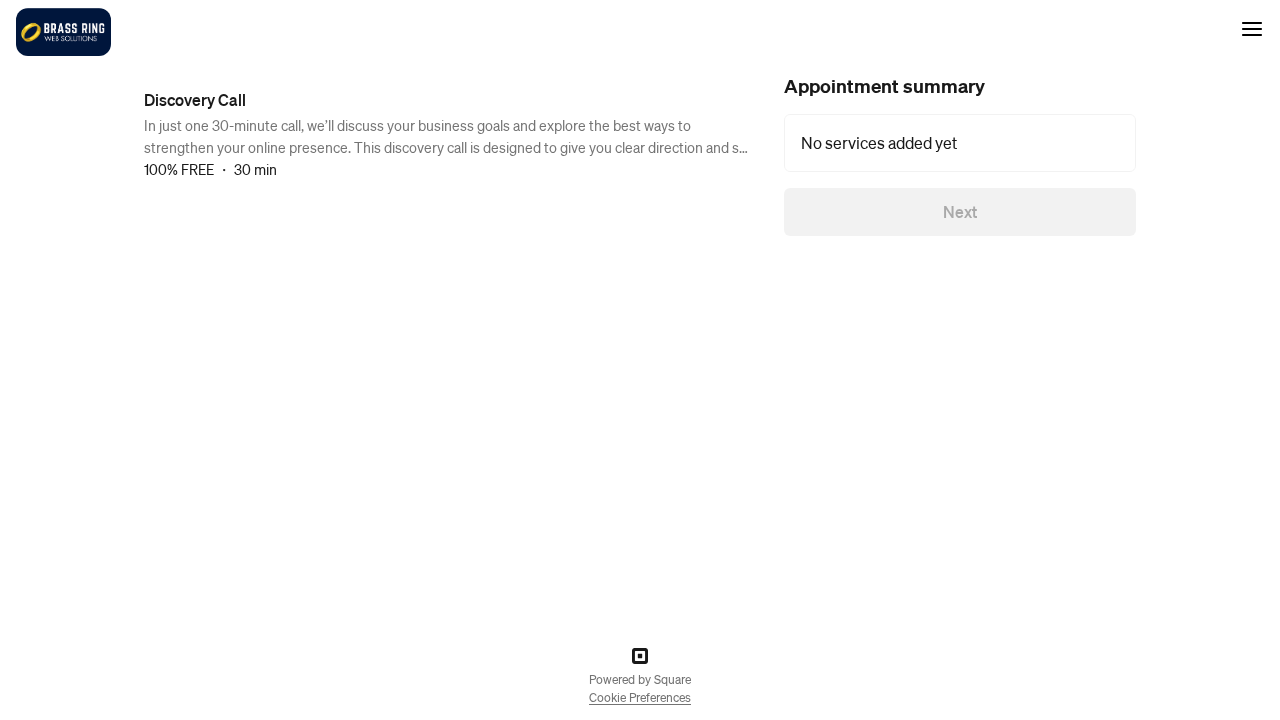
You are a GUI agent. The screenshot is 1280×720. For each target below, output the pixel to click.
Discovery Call (195, 99)
